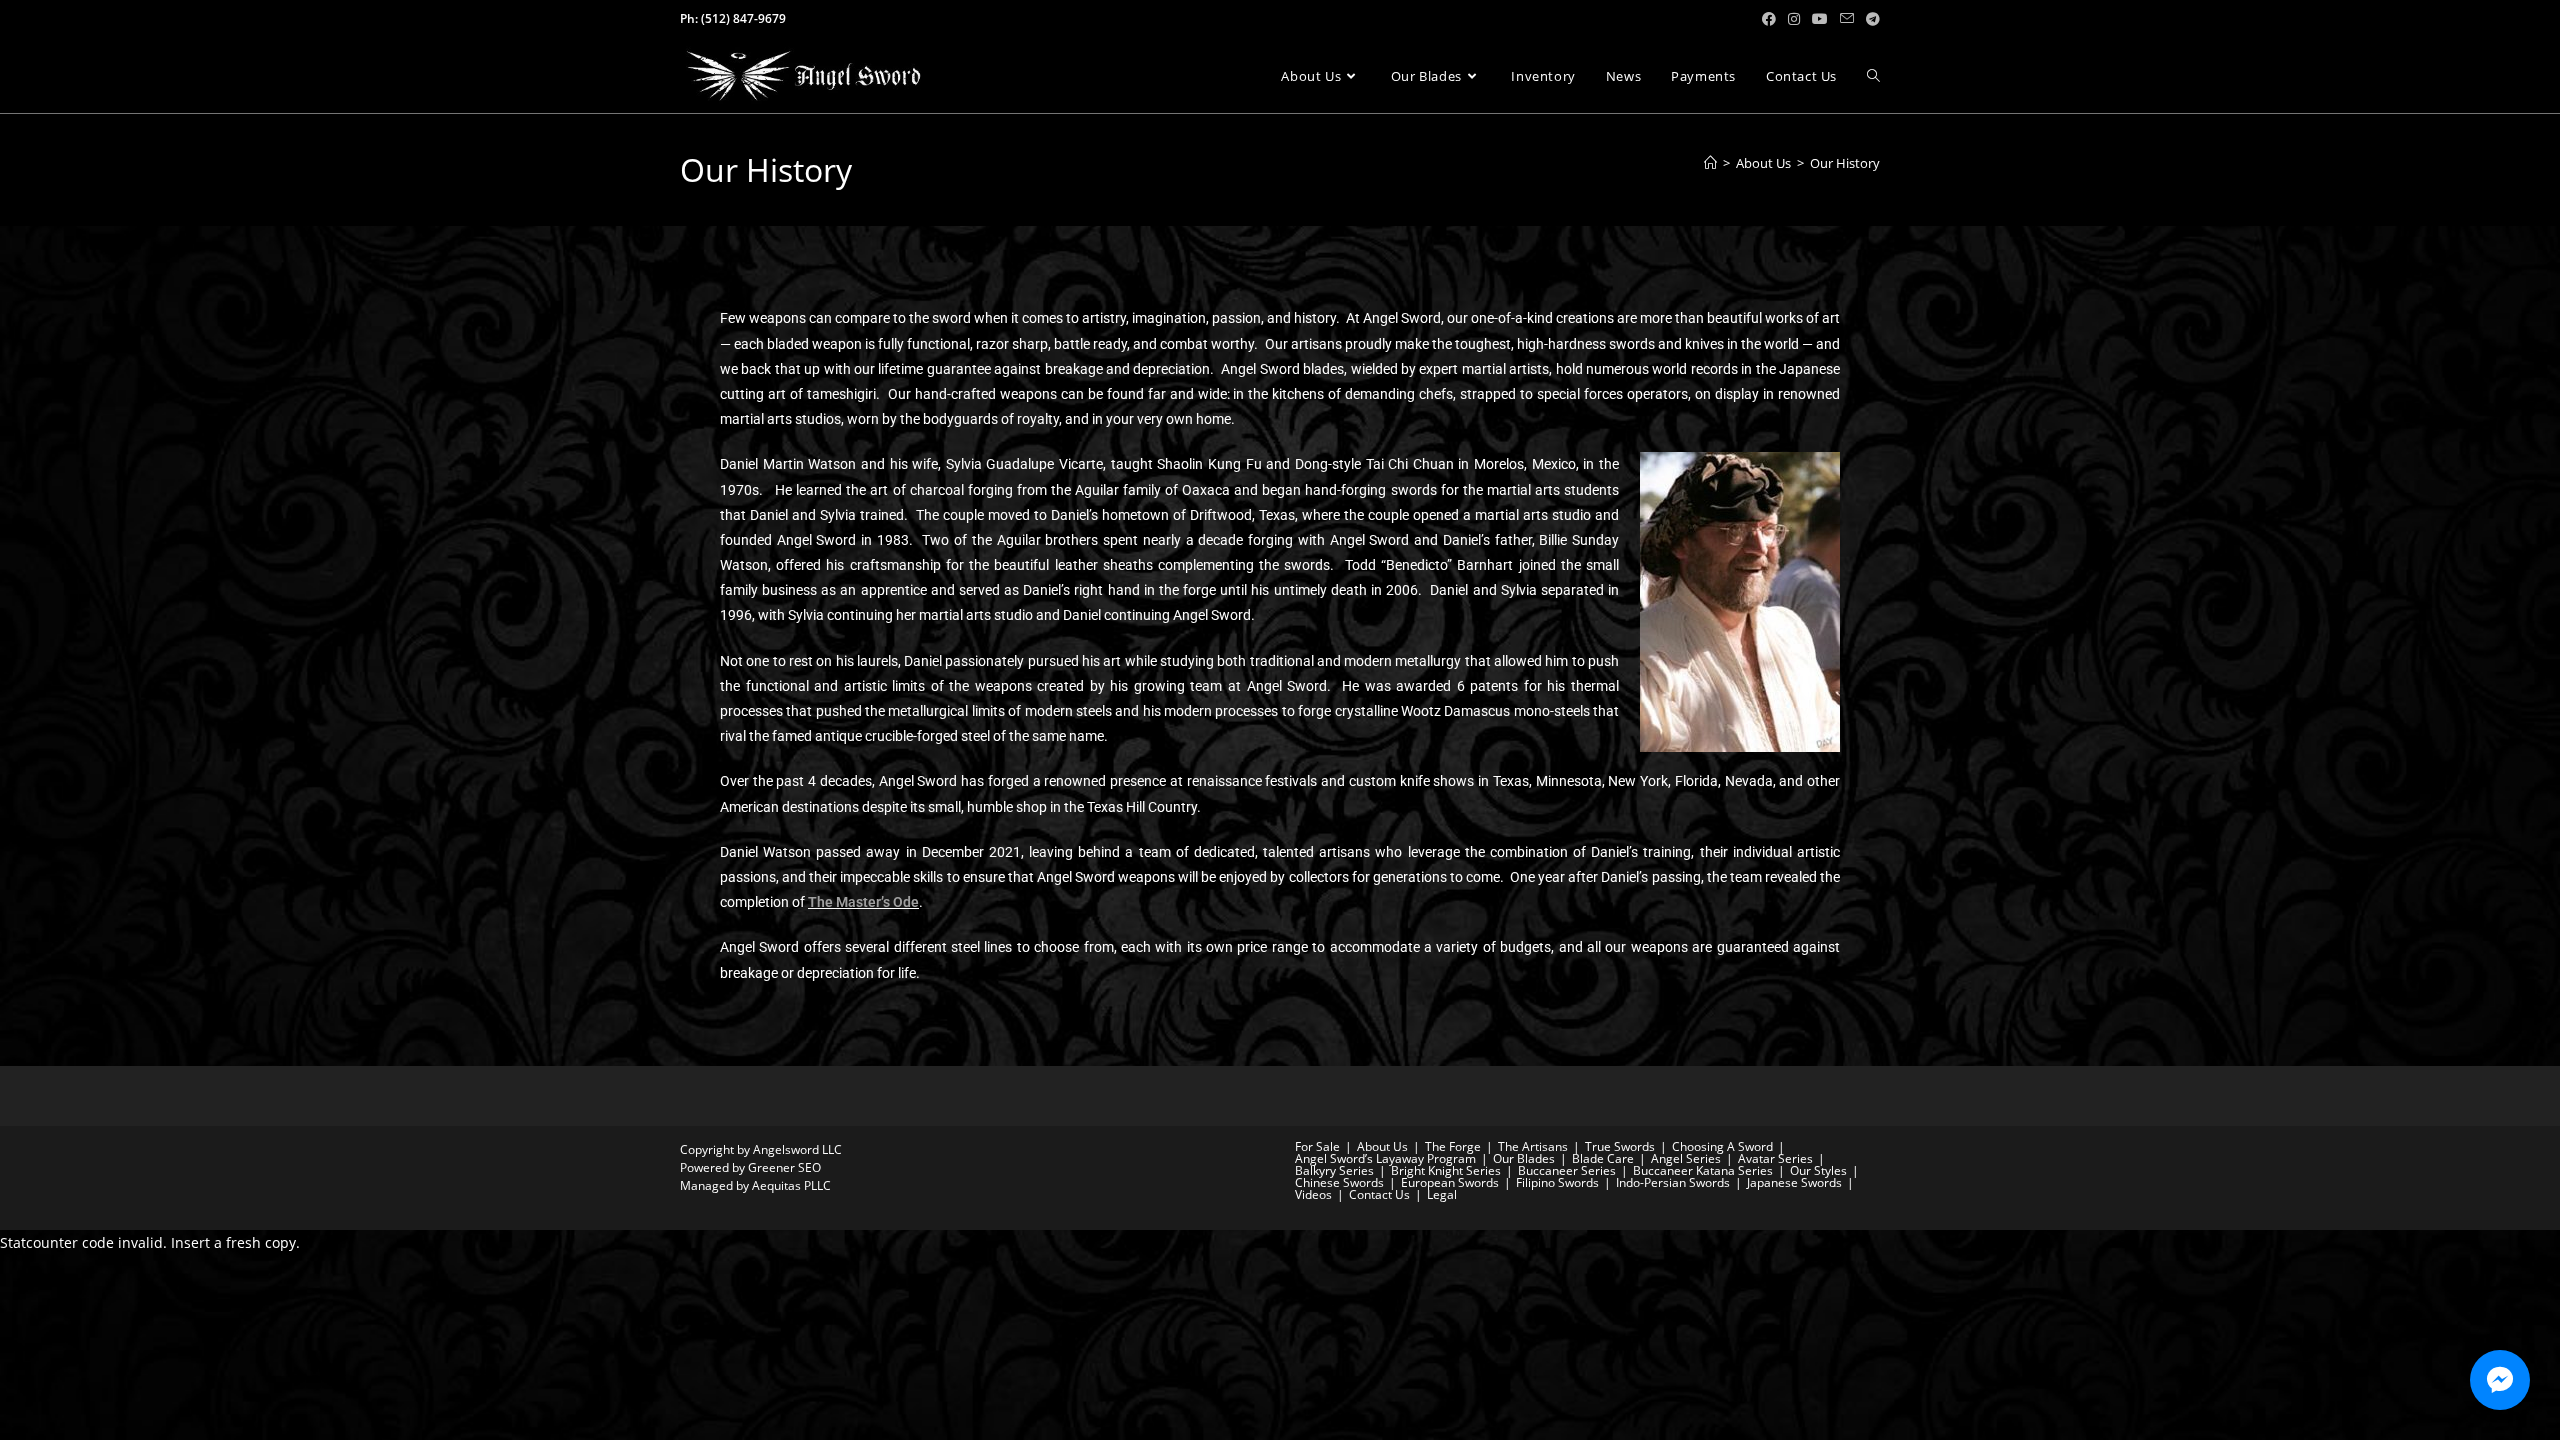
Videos (1313, 1194)
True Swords (1620, 1146)
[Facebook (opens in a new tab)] (1769, 19)
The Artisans (1533, 1146)
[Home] (1710, 163)
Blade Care (1603, 1158)
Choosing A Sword (1722, 1146)
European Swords (1450, 1182)
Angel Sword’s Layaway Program (1385, 1158)
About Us (1382, 1146)
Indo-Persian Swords (1673, 1182)
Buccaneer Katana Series (1703, 1170)
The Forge (1453, 1146)
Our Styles (1818, 1170)
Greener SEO (784, 1167)
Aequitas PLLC (791, 1185)
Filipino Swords (1557, 1182)
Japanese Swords (1794, 1182)
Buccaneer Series (1567, 1170)
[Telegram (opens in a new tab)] (1870, 19)
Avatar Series (1775, 1158)
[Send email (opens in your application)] (1847, 19)
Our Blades (1524, 1158)
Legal (1442, 1194)
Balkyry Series (1334, 1170)
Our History (1845, 163)
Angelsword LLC (797, 1149)
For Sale (1317, 1146)
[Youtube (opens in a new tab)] (1820, 19)
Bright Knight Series (1446, 1170)
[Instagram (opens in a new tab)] (1794, 19)
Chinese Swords (1339, 1182)
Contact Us (1379, 1194)
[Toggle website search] (1873, 76)
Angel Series (1686, 1158)
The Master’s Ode (863, 902)
